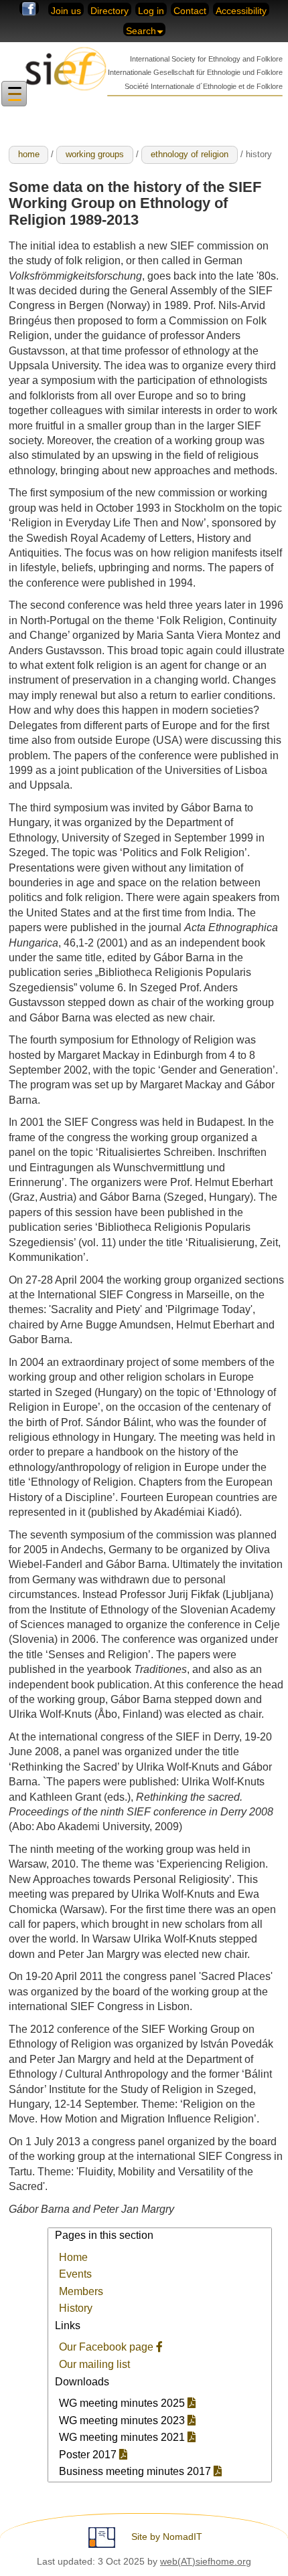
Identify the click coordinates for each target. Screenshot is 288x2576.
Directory (110, 11)
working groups (95, 154)
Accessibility (241, 11)
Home (73, 2257)
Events (75, 2274)
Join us (66, 11)
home (29, 154)
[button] (14, 94)
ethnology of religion (190, 154)
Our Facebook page (107, 2347)
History (76, 2308)
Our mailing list (94, 2364)
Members (81, 2291)
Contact (190, 11)
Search (141, 31)
